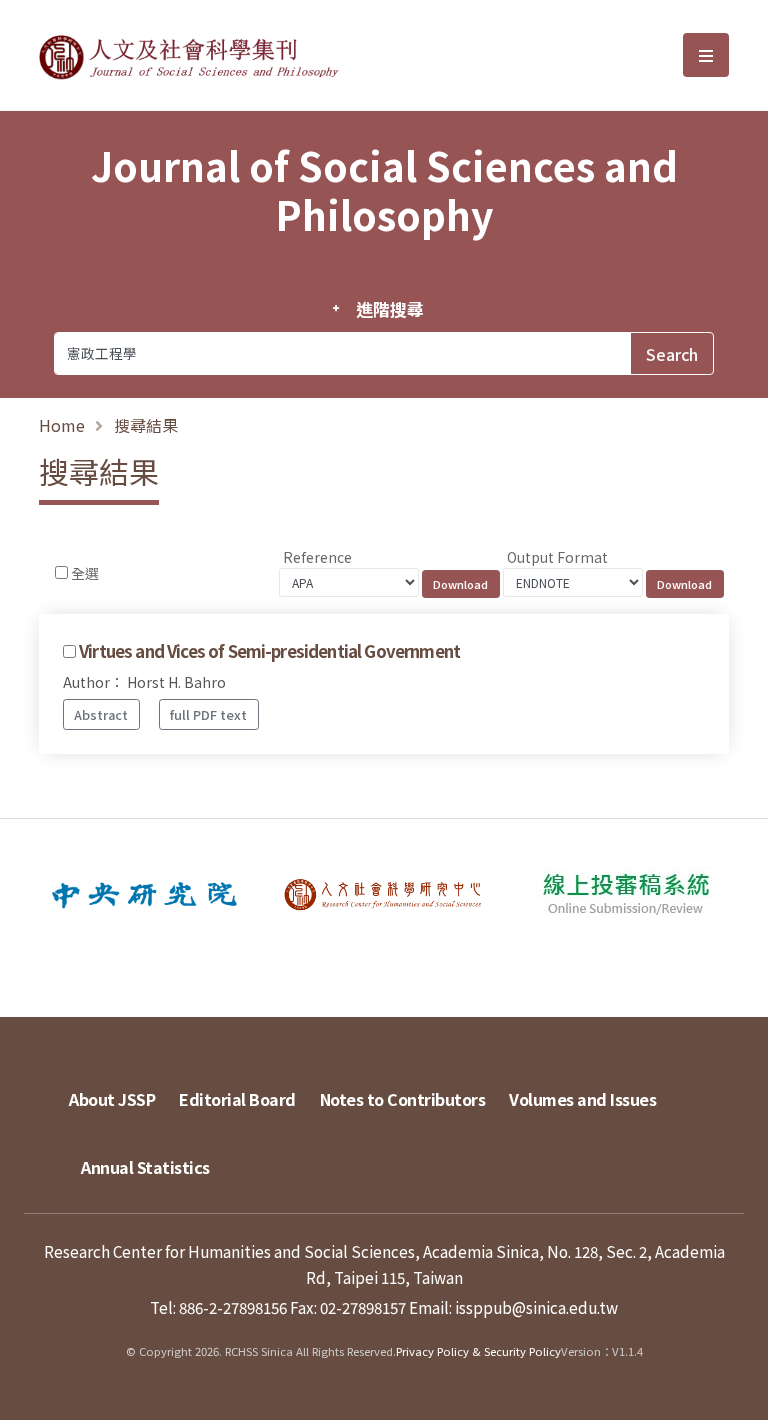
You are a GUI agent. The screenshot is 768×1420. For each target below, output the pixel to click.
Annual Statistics (145, 1167)
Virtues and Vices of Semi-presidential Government (269, 651)
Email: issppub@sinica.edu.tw (513, 1307)
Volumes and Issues (582, 1099)
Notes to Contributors (403, 1099)
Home (62, 425)
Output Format (557, 557)
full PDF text (208, 714)
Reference (317, 557)
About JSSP (112, 1099)
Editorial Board (237, 1099)
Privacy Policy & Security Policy (478, 1351)
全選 (85, 573)
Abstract (101, 714)
